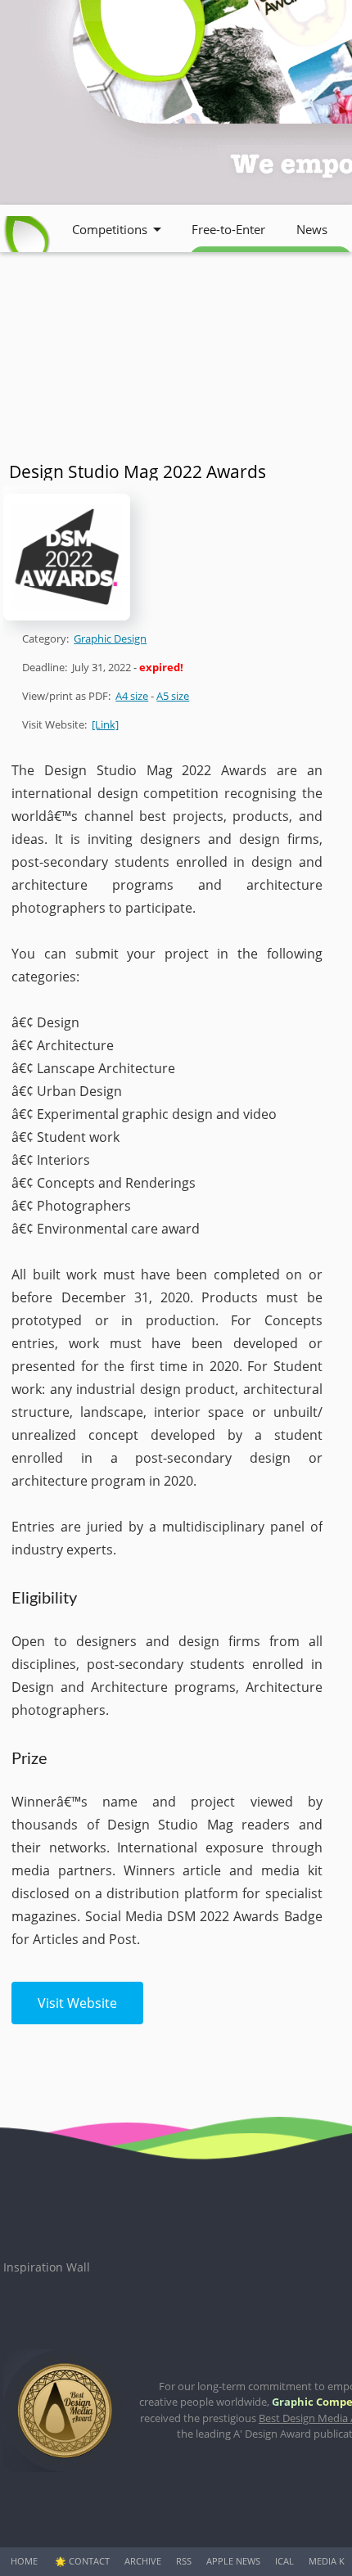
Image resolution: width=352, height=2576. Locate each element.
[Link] (105, 724)
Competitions (110, 229)
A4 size (132, 696)
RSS (184, 2561)
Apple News (233, 2561)
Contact (89, 2561)
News (312, 229)
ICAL (284, 2561)
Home (24, 2561)
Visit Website (77, 2003)
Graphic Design (110, 638)
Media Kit (330, 2561)
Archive (143, 2561)
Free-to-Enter (228, 229)
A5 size (173, 696)
